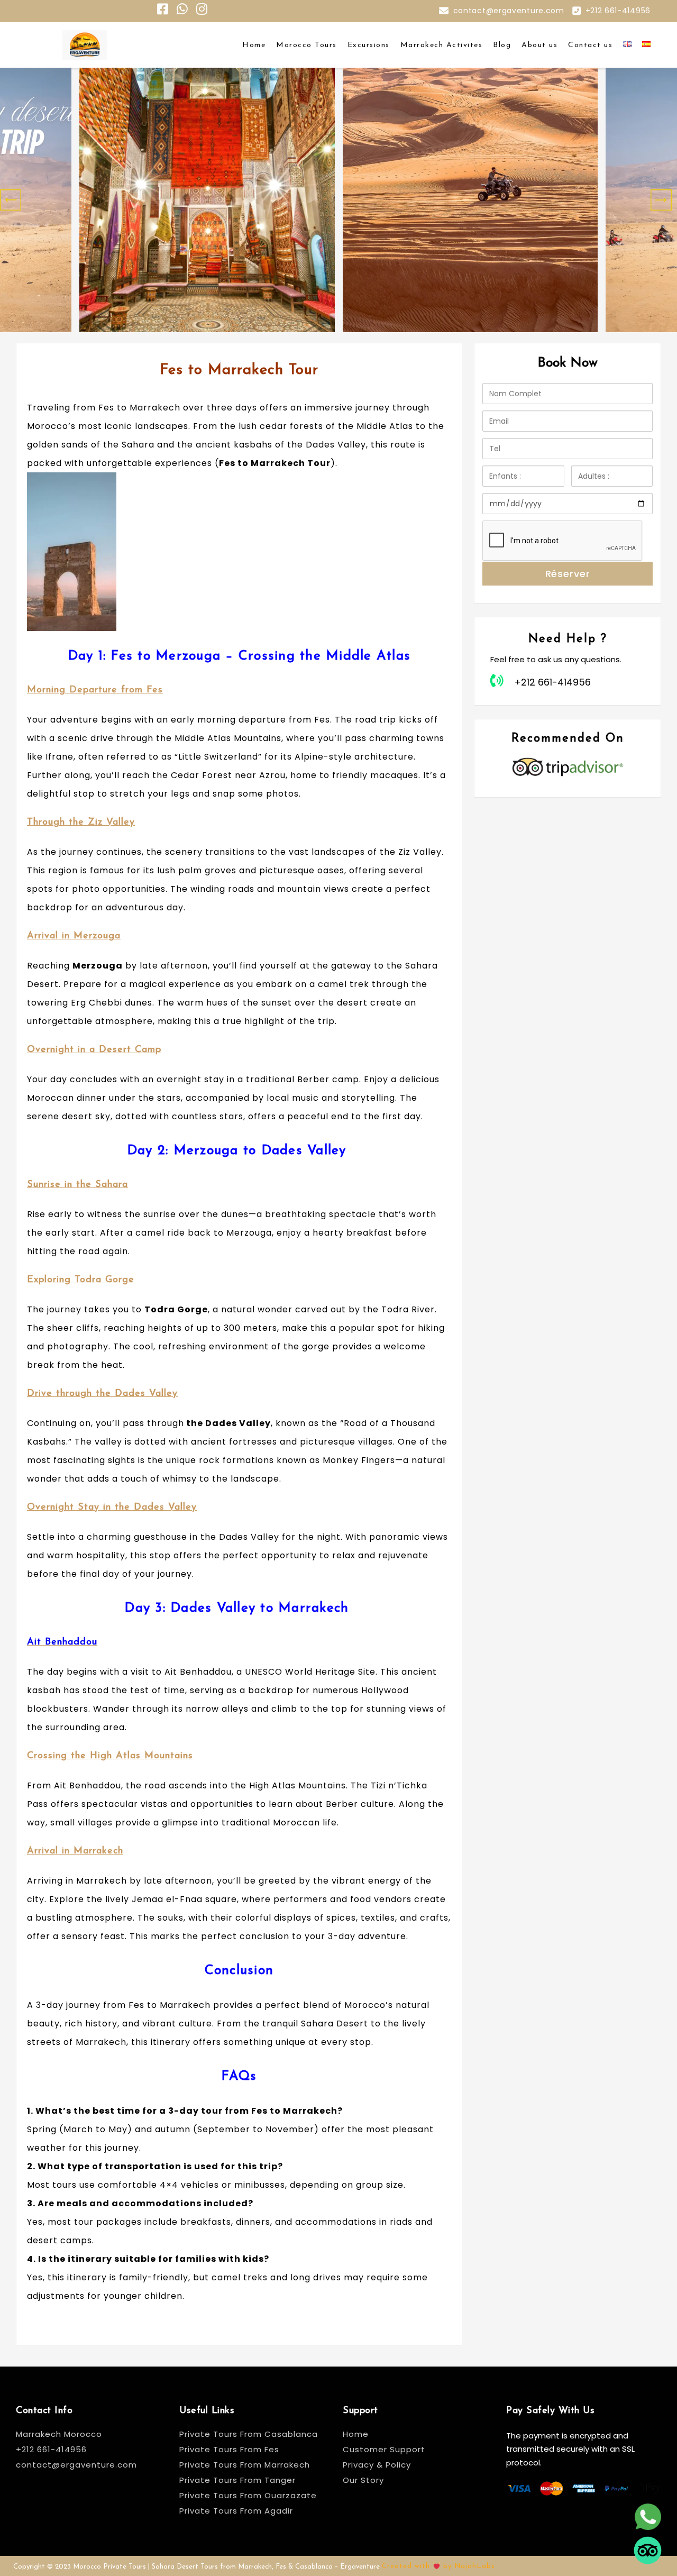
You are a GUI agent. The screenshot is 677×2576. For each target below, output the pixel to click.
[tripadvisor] (648, 2551)
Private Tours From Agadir (236, 2511)
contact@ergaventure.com (509, 11)
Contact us (590, 45)
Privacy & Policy (377, 2465)
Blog (502, 45)
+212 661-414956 (618, 11)
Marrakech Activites (442, 45)
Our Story (363, 2480)
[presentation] (11, 200)
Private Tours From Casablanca (250, 2434)
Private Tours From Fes (229, 2449)
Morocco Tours (307, 45)
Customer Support (384, 2449)
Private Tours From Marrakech (245, 2465)
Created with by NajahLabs (438, 2566)
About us (539, 45)
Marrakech (185, 2005)
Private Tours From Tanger (237, 2480)
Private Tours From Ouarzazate (248, 2495)
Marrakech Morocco (59, 2434)
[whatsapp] (648, 2518)
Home (254, 45)
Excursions (369, 45)
